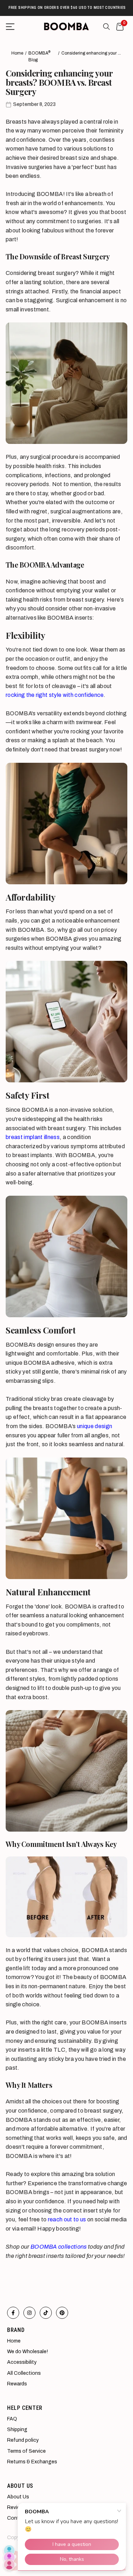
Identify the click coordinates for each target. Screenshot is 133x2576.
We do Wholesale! (27, 2352)
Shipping (17, 2430)
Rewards (17, 2384)
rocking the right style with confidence (55, 695)
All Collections (24, 2373)
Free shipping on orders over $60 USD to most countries (66, 8)
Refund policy (23, 2440)
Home (17, 53)
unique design (95, 1426)
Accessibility (22, 2362)
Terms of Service (26, 2451)
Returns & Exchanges (32, 2462)
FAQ (12, 2419)
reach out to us (68, 2219)
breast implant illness (33, 1137)
